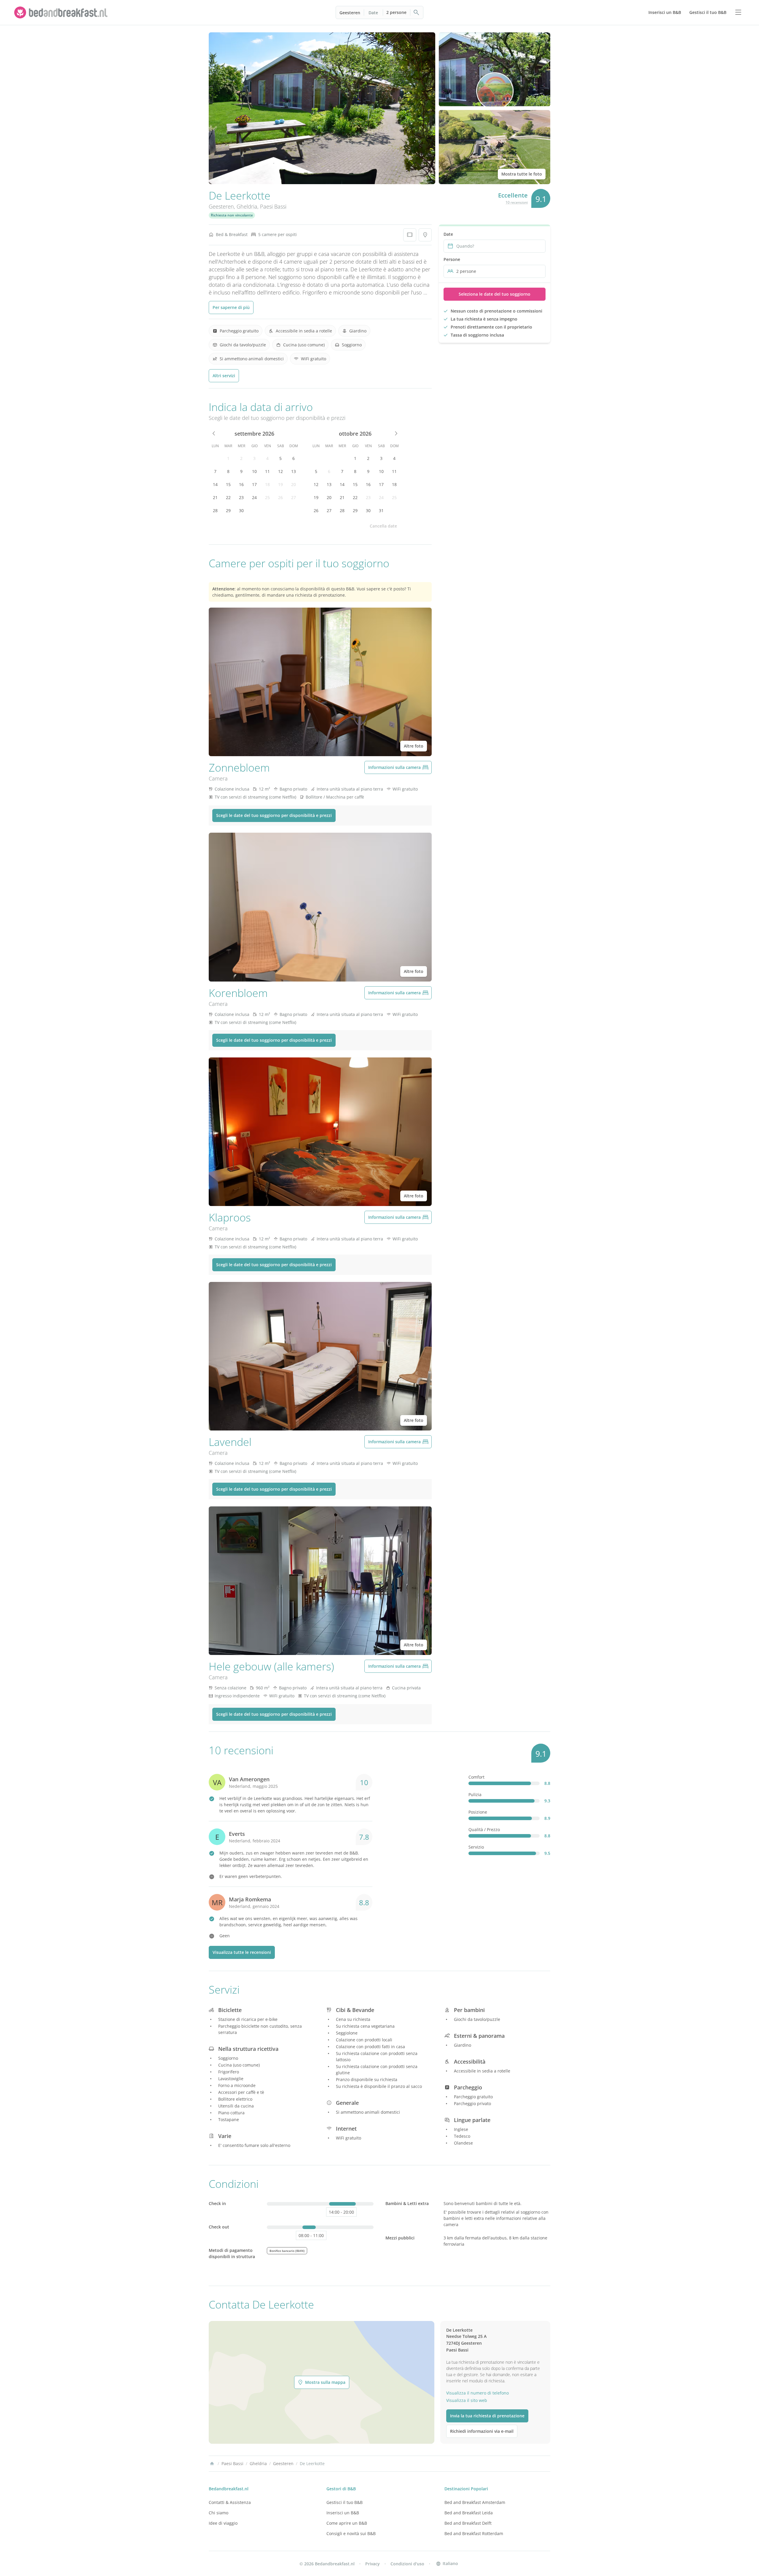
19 (280, 484)
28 (215, 510)
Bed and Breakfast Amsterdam (475, 2502)
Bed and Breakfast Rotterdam (474, 2533)
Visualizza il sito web (467, 2400)
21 (215, 497)
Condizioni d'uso (407, 2564)
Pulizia (475, 1794)
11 (267, 471)
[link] (62, 12)
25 (267, 497)
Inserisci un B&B (343, 2513)
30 (241, 510)
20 (294, 484)
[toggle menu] (738, 12)
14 (215, 484)
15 (228, 484)
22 (228, 497)
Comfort (476, 1777)
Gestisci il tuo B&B (345, 2502)
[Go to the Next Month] (396, 434)
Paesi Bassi (273, 206)
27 (294, 497)
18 (267, 484)
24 (254, 497)
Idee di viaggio (223, 2523)
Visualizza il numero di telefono (477, 2393)
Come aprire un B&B (347, 2523)
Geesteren (350, 13)
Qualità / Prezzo (484, 1829)
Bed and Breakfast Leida (469, 2513)
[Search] (417, 12)
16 (241, 484)
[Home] (212, 2464)
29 (228, 510)
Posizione (478, 1812)
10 (254, 471)
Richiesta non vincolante (232, 215)
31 (381, 510)
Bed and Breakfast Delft (468, 2523)
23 (241, 497)
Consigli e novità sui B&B (351, 2533)
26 (280, 497)
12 (280, 471)
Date (373, 13)
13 (294, 471)
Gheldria (247, 206)
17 (254, 484)
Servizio (476, 1847)
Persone (452, 259)
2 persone (396, 12)
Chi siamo (219, 2513)
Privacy (373, 2564)
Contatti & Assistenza (230, 2502)
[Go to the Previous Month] (214, 434)
